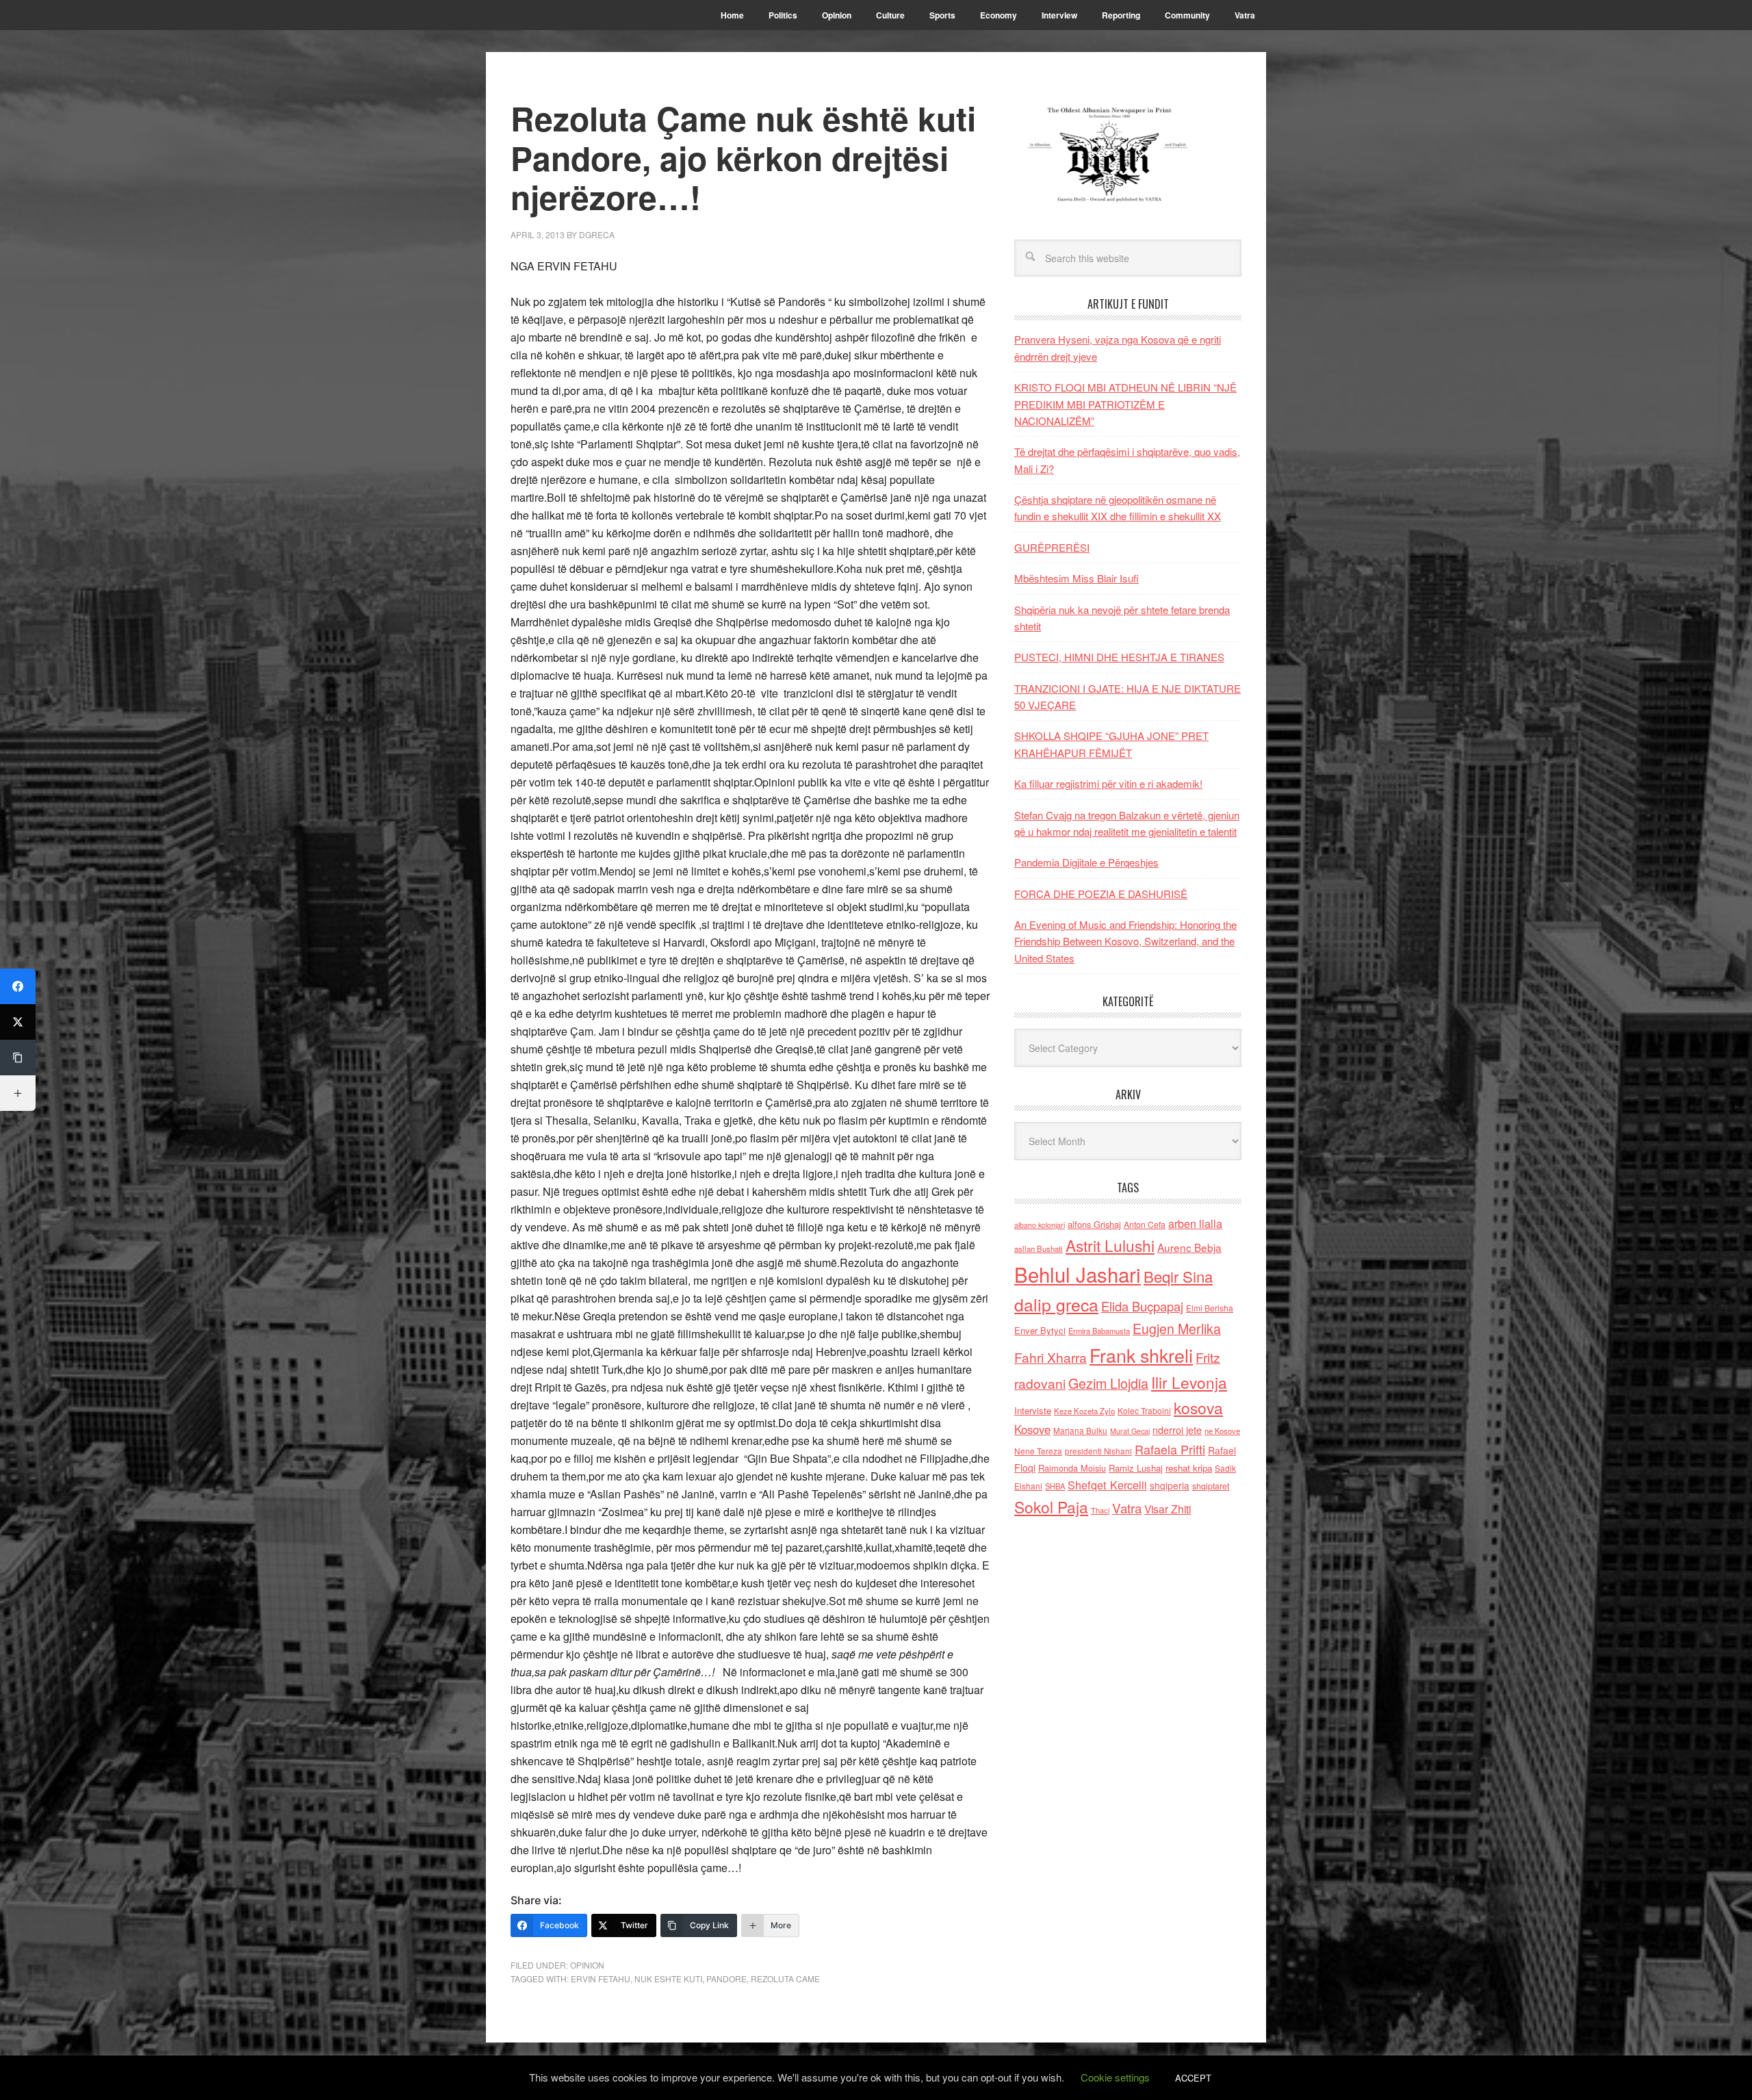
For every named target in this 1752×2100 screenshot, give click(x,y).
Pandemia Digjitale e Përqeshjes (1086, 862)
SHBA (1055, 1486)
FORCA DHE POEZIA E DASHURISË (1101, 894)
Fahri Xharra (1051, 1357)
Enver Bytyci (1040, 1330)
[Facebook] (18, 986)
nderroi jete (1177, 1430)
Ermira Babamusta (1099, 1331)
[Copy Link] (18, 1058)
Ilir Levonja (1189, 1382)
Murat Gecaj (1130, 1431)
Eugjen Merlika (1177, 1329)
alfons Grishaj (1094, 1224)
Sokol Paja (1051, 1507)
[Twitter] (18, 1022)
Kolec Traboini (1144, 1410)
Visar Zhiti (1168, 1509)
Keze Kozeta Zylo (1084, 1411)
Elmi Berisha (1210, 1308)
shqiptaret (1211, 1486)
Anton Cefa (1145, 1224)
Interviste (1033, 1410)
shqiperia (1170, 1485)
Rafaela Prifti (1170, 1449)
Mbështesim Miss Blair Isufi (1077, 578)
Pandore (726, 1979)
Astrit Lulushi (1110, 1245)
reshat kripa (1189, 1468)
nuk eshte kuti (668, 1979)
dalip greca (1056, 1304)
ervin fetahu (601, 1979)
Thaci (1100, 1510)
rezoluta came (785, 1979)
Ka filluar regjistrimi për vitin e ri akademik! (1108, 783)
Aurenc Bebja (1189, 1247)
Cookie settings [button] (1115, 2077)
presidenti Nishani (1098, 1451)
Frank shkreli (1141, 1355)
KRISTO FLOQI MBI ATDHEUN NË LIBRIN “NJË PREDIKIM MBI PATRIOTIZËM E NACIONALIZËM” (1125, 404)
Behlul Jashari (1078, 1274)
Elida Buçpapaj (1142, 1306)
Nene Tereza (1038, 1451)
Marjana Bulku (1080, 1431)
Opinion (587, 1965)
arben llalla (1195, 1224)
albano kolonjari (1040, 1225)
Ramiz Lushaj (1136, 1468)
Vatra (1127, 1508)
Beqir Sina (1178, 1276)
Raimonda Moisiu (1072, 1468)
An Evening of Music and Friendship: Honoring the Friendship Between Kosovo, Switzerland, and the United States (1125, 941)
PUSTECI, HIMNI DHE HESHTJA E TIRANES (1119, 657)
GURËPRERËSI (1052, 547)
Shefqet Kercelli (1107, 1485)
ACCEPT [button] (1193, 2078)
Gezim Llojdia (1108, 1383)
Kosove (1032, 1429)
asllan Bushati (1039, 1249)
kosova (1198, 1407)
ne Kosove (1222, 1431)
